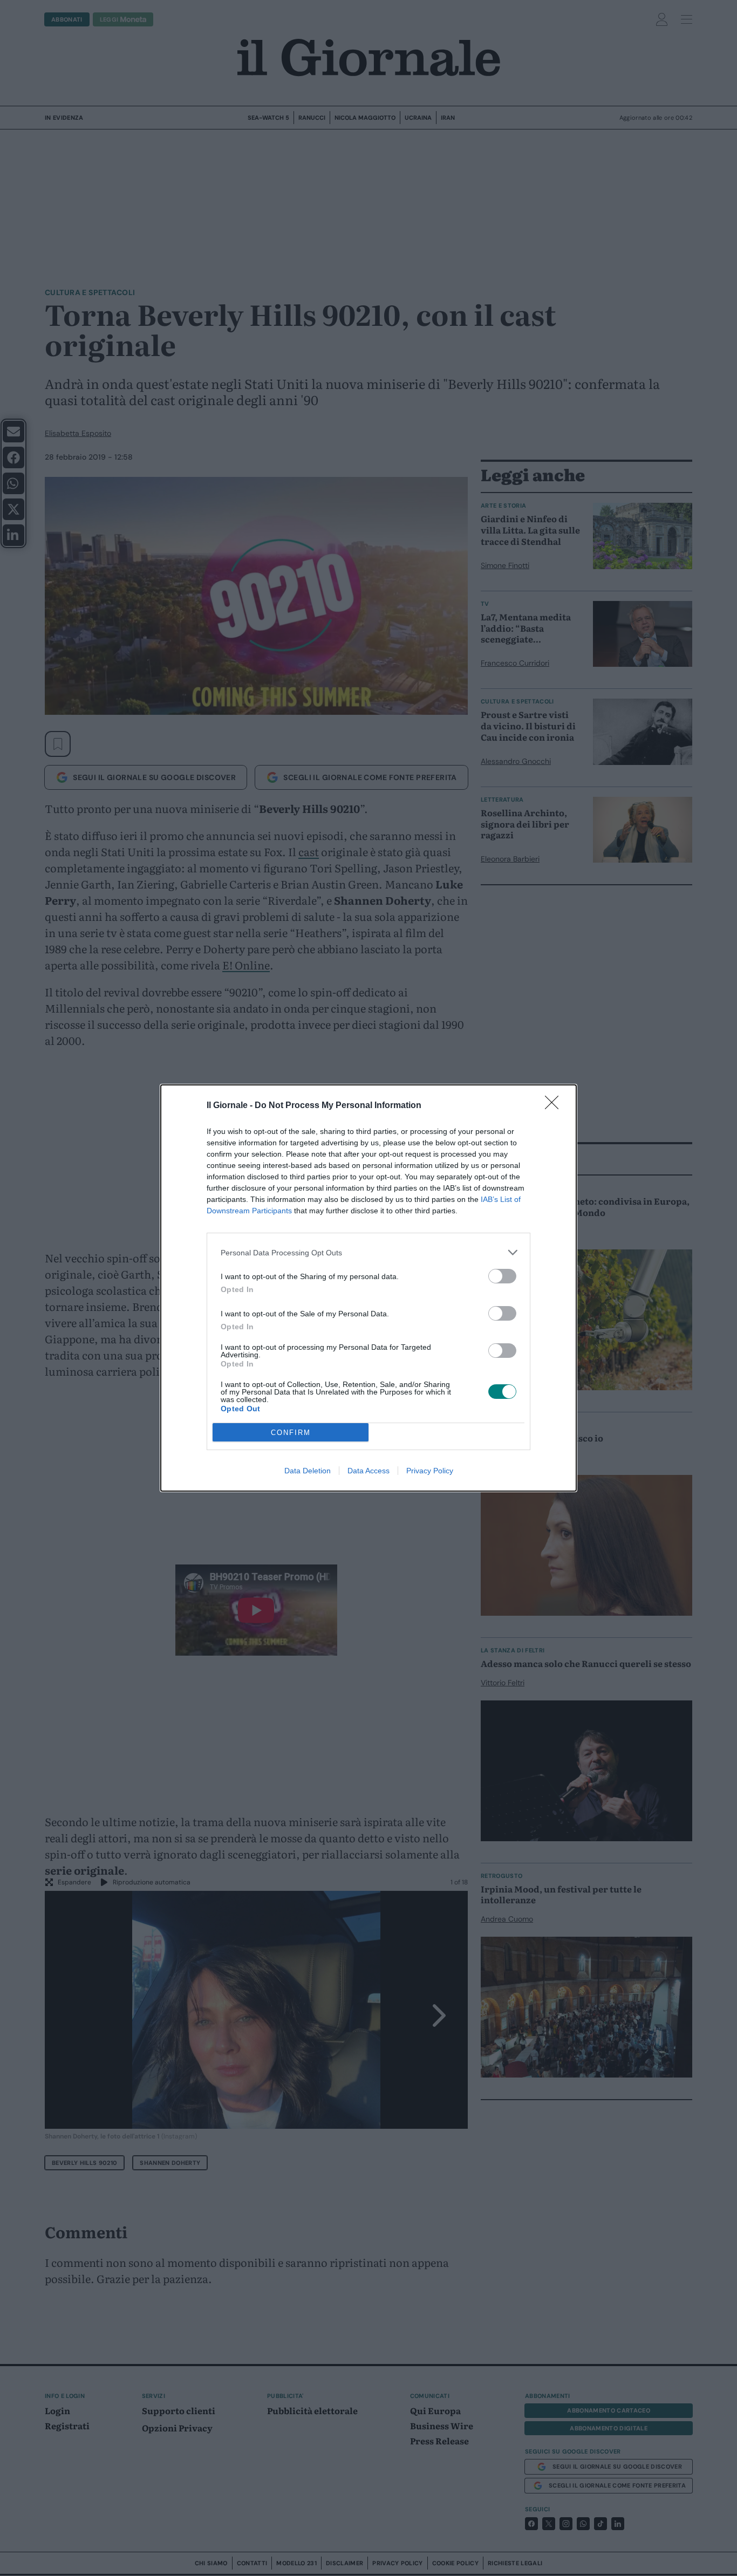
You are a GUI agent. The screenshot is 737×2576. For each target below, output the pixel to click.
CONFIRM (291, 1433)
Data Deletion (308, 1471)
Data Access (368, 1471)
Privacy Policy (430, 1471)
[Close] (555, 1106)
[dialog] (368, 1288)
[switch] (502, 1276)
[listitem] (368, 1252)
